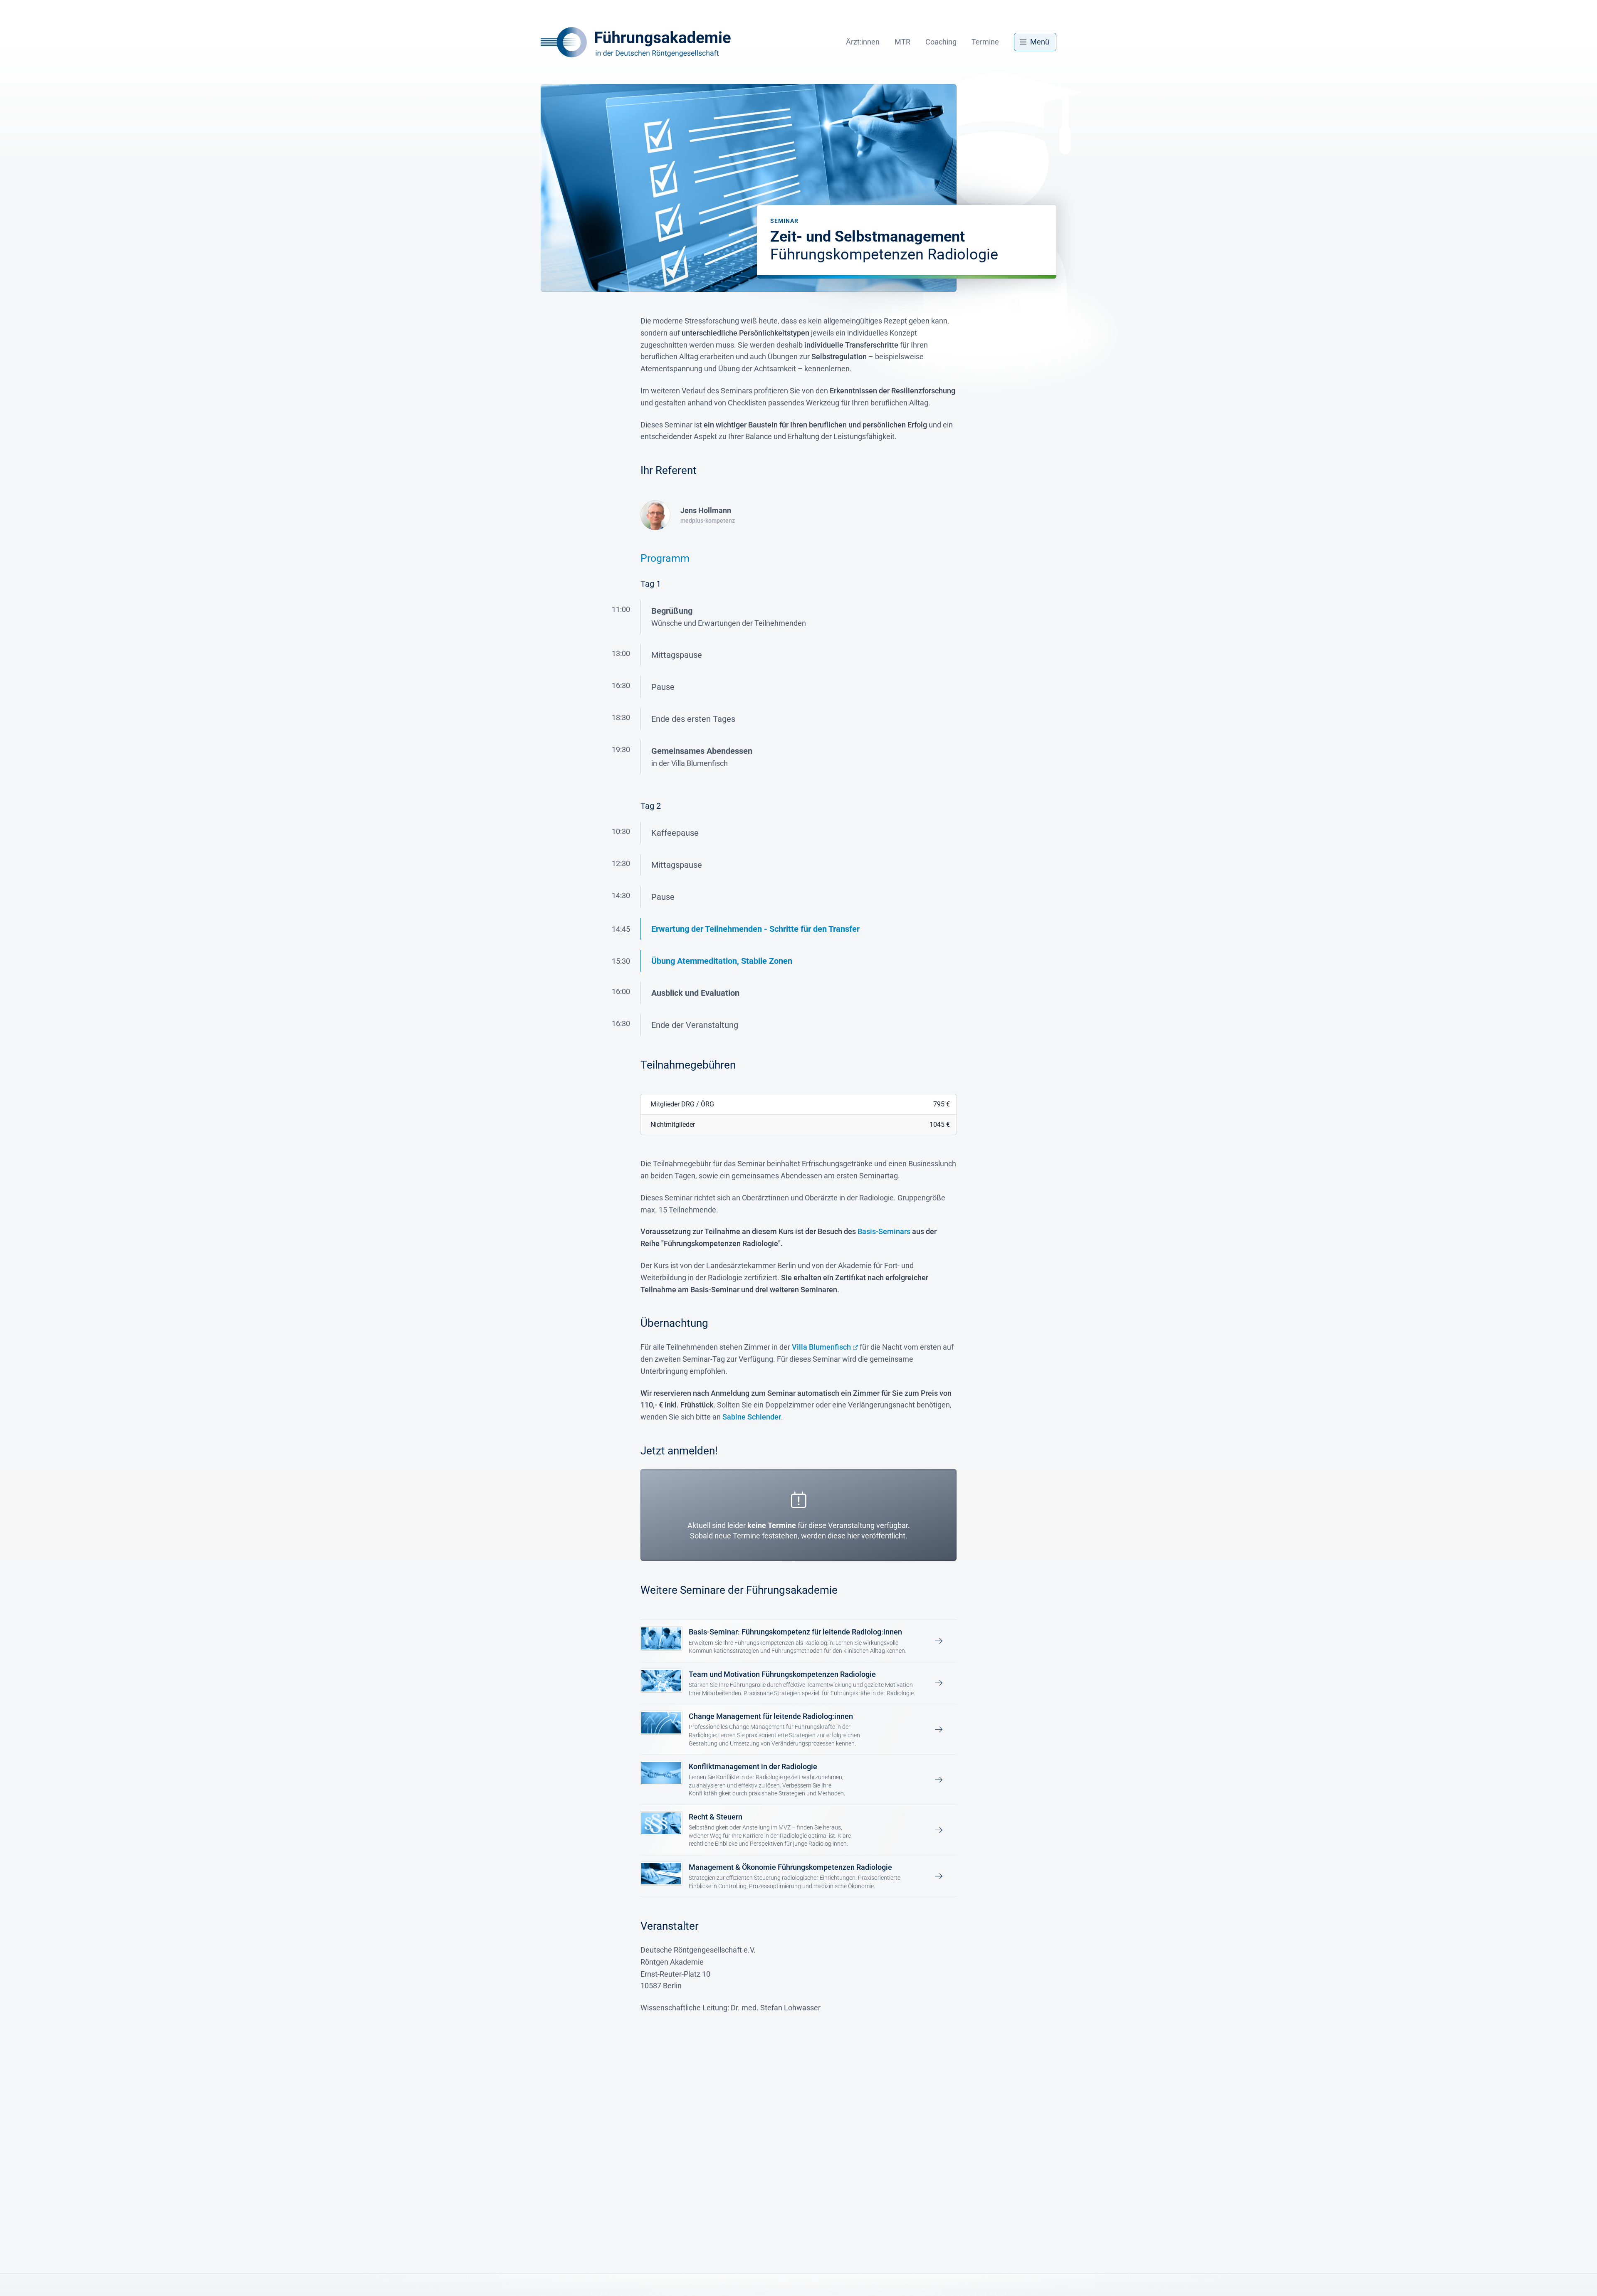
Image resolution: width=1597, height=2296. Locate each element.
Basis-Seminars (884, 1231)
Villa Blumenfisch (821, 1347)
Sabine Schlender (752, 1417)
